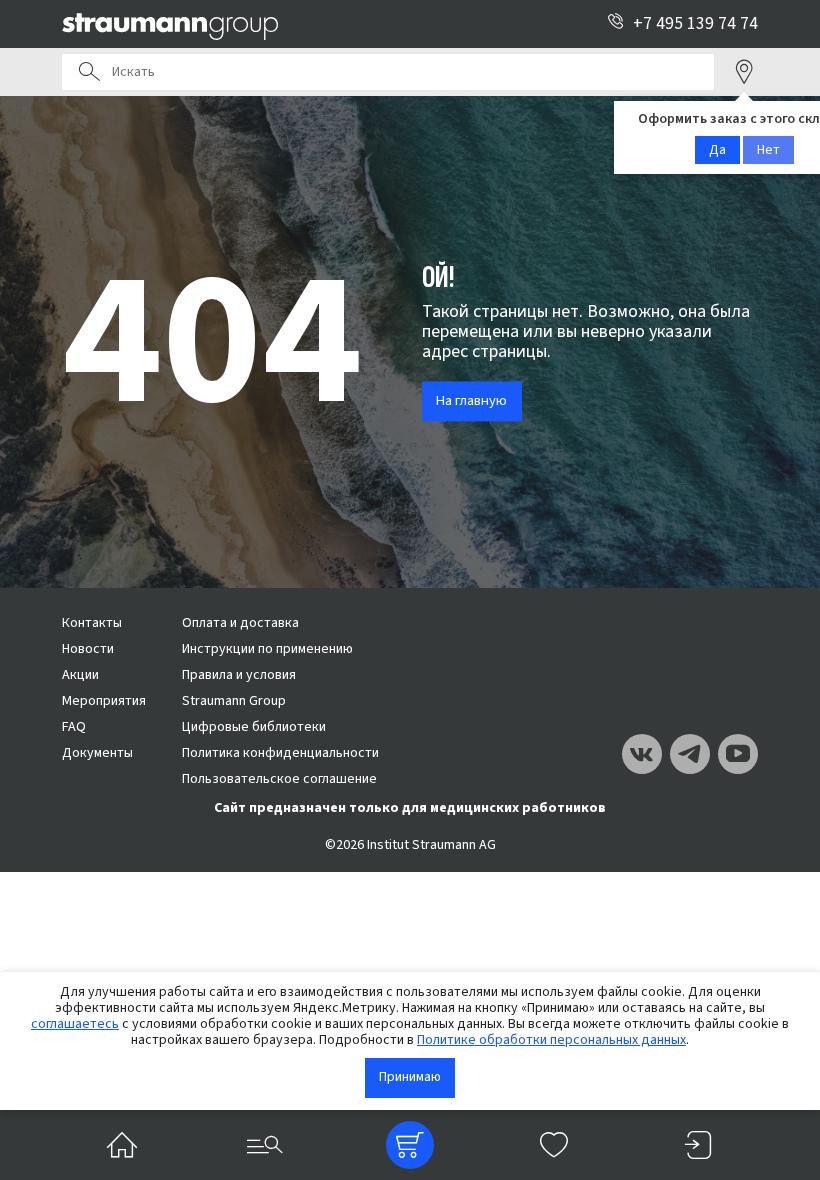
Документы (97, 753)
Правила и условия (239, 675)
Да (717, 150)
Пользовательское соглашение (279, 779)
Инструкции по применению (267, 649)
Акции (80, 675)
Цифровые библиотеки (254, 727)
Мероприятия (104, 701)
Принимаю (410, 1077)
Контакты (92, 623)
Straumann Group (234, 701)
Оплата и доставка (240, 623)
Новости (88, 649)
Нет (768, 150)
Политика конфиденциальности (280, 753)
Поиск (89, 72)
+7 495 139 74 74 (695, 23)
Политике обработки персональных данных (551, 1040)
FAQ (74, 727)
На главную (471, 401)
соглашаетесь (75, 1024)
